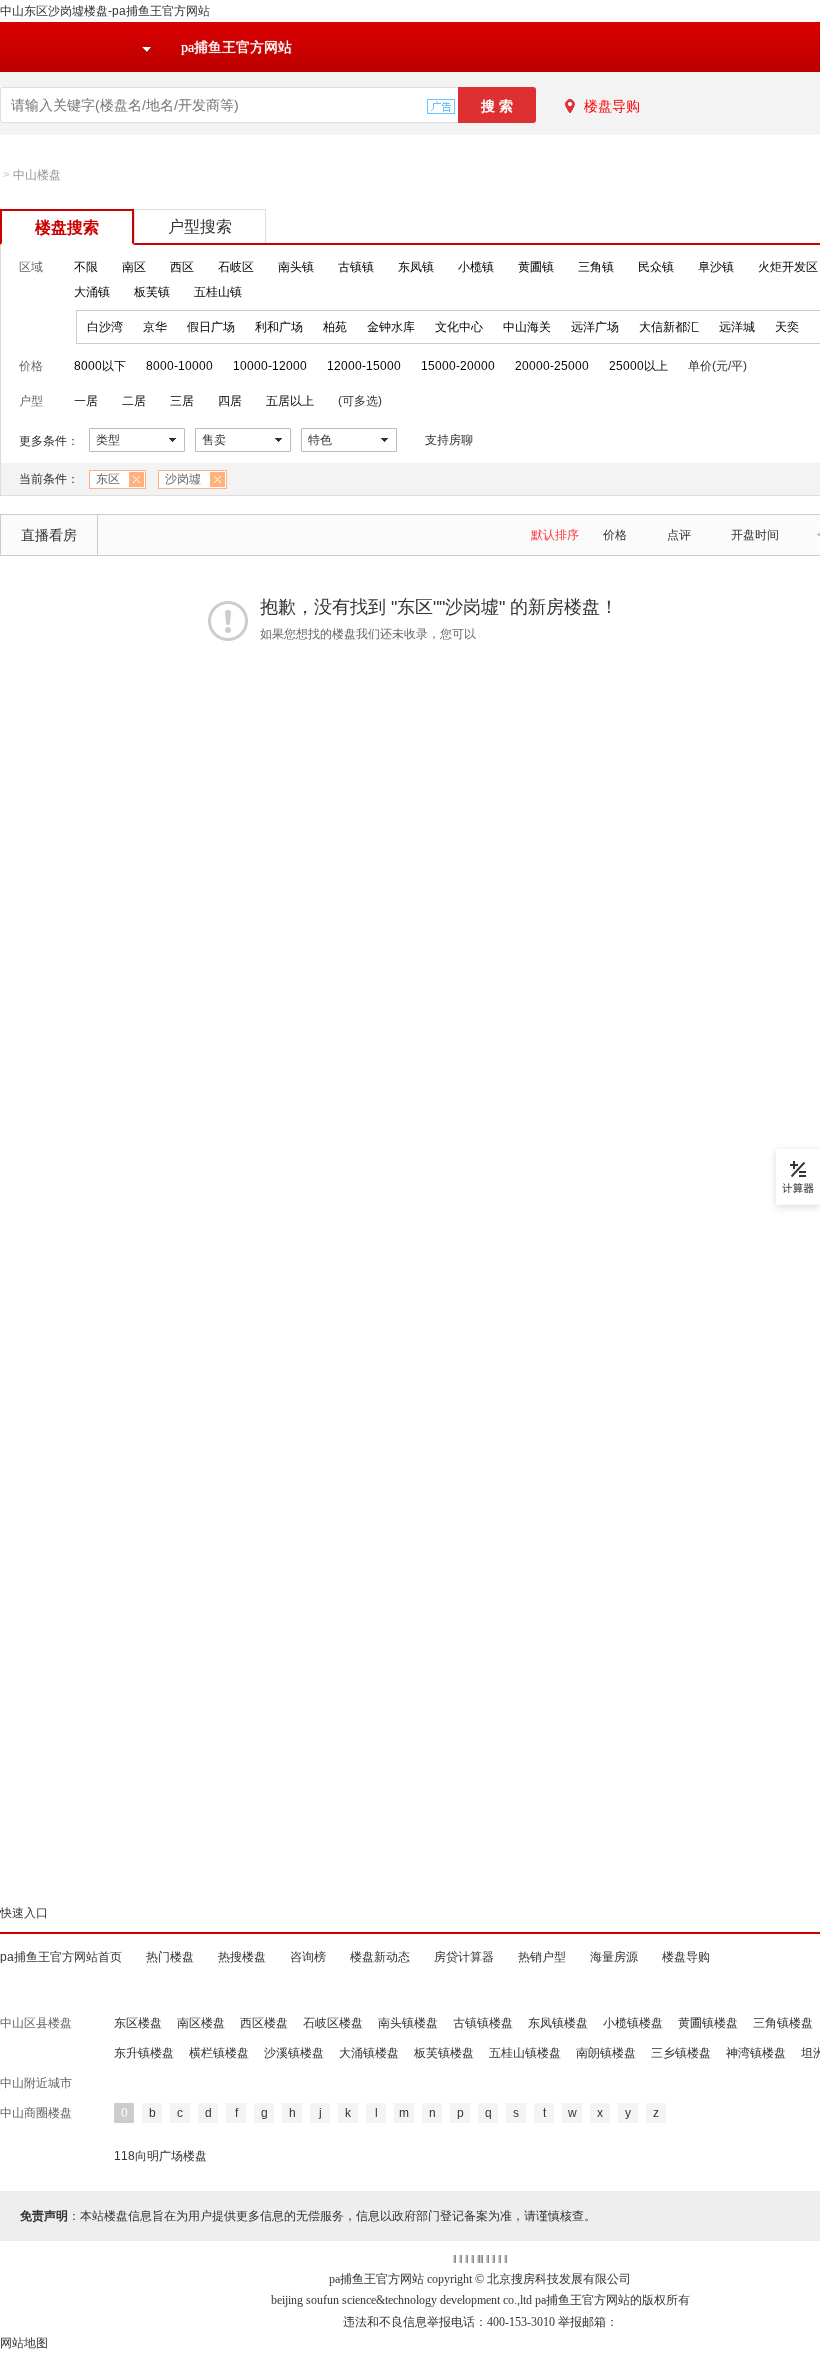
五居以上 (290, 401)
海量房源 (614, 1957)
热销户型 (542, 1957)
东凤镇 (416, 267)
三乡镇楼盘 (681, 2053)
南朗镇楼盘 (606, 2053)
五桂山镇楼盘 (525, 2053)
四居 (230, 401)
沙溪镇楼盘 (294, 2053)
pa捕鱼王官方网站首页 (61, 1957)
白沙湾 (105, 327)
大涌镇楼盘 (369, 2053)
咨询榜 (308, 1957)
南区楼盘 (201, 2023)
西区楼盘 (264, 2023)
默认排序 (555, 535)
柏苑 (335, 327)
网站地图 (24, 2343)
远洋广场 (595, 327)
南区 (134, 267)
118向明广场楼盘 (160, 2156)
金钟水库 (391, 327)
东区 (108, 479)
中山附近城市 (36, 2083)
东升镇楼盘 (144, 2053)
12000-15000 (364, 366)
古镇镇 (356, 267)
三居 (182, 401)
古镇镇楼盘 (483, 2023)
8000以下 (100, 366)
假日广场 (211, 327)
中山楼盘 (37, 175)
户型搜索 (200, 226)
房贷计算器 (464, 1957)
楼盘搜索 (67, 227)
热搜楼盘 (242, 1957)
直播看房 (49, 535)
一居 (86, 401)
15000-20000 (458, 366)
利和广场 (279, 327)
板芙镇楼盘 (444, 2053)
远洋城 (737, 327)
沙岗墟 (183, 479)
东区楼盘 (138, 2023)
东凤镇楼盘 (558, 2023)
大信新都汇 (669, 327)
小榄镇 (476, 267)
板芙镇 (152, 292)
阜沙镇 (716, 267)
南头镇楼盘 (408, 2023)
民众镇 (656, 267)
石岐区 (236, 267)
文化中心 (459, 327)
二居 (134, 401)
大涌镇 (92, 292)
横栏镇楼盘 (219, 2053)
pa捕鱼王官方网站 (236, 47)
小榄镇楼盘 (633, 2023)
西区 (182, 267)
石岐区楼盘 (333, 2023)
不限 (86, 267)
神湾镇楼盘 (756, 2053)
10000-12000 (270, 366)
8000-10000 (179, 366)
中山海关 (527, 327)
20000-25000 (552, 366)
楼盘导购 (612, 106)
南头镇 (296, 267)
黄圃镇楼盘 (708, 2023)
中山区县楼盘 (36, 2023)
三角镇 (596, 267)
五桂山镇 (218, 292)
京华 (155, 327)
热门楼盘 (170, 1957)
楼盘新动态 (380, 1957)
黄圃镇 (536, 267)
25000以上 (638, 366)
